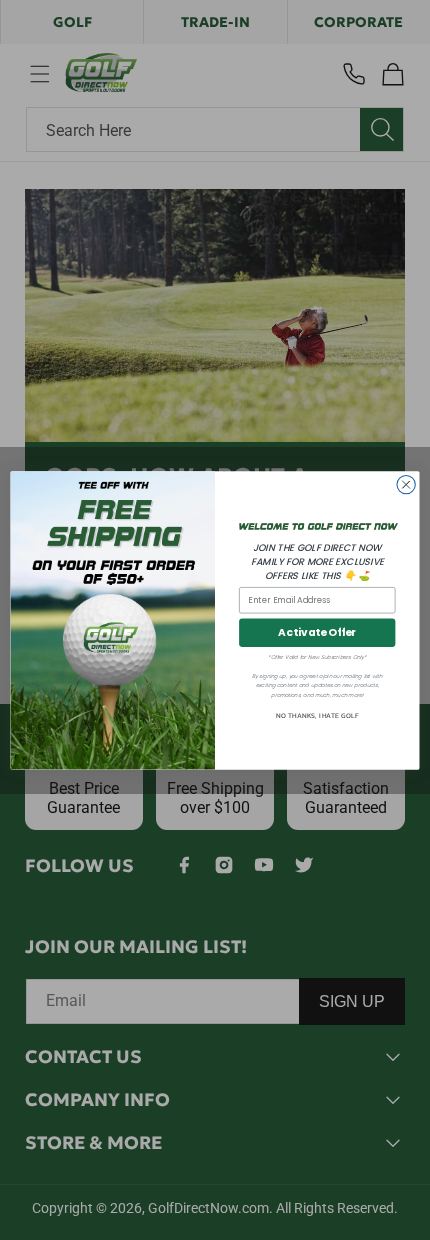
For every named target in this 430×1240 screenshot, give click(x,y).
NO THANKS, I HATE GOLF (317, 715)
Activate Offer (317, 632)
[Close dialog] (406, 484)
